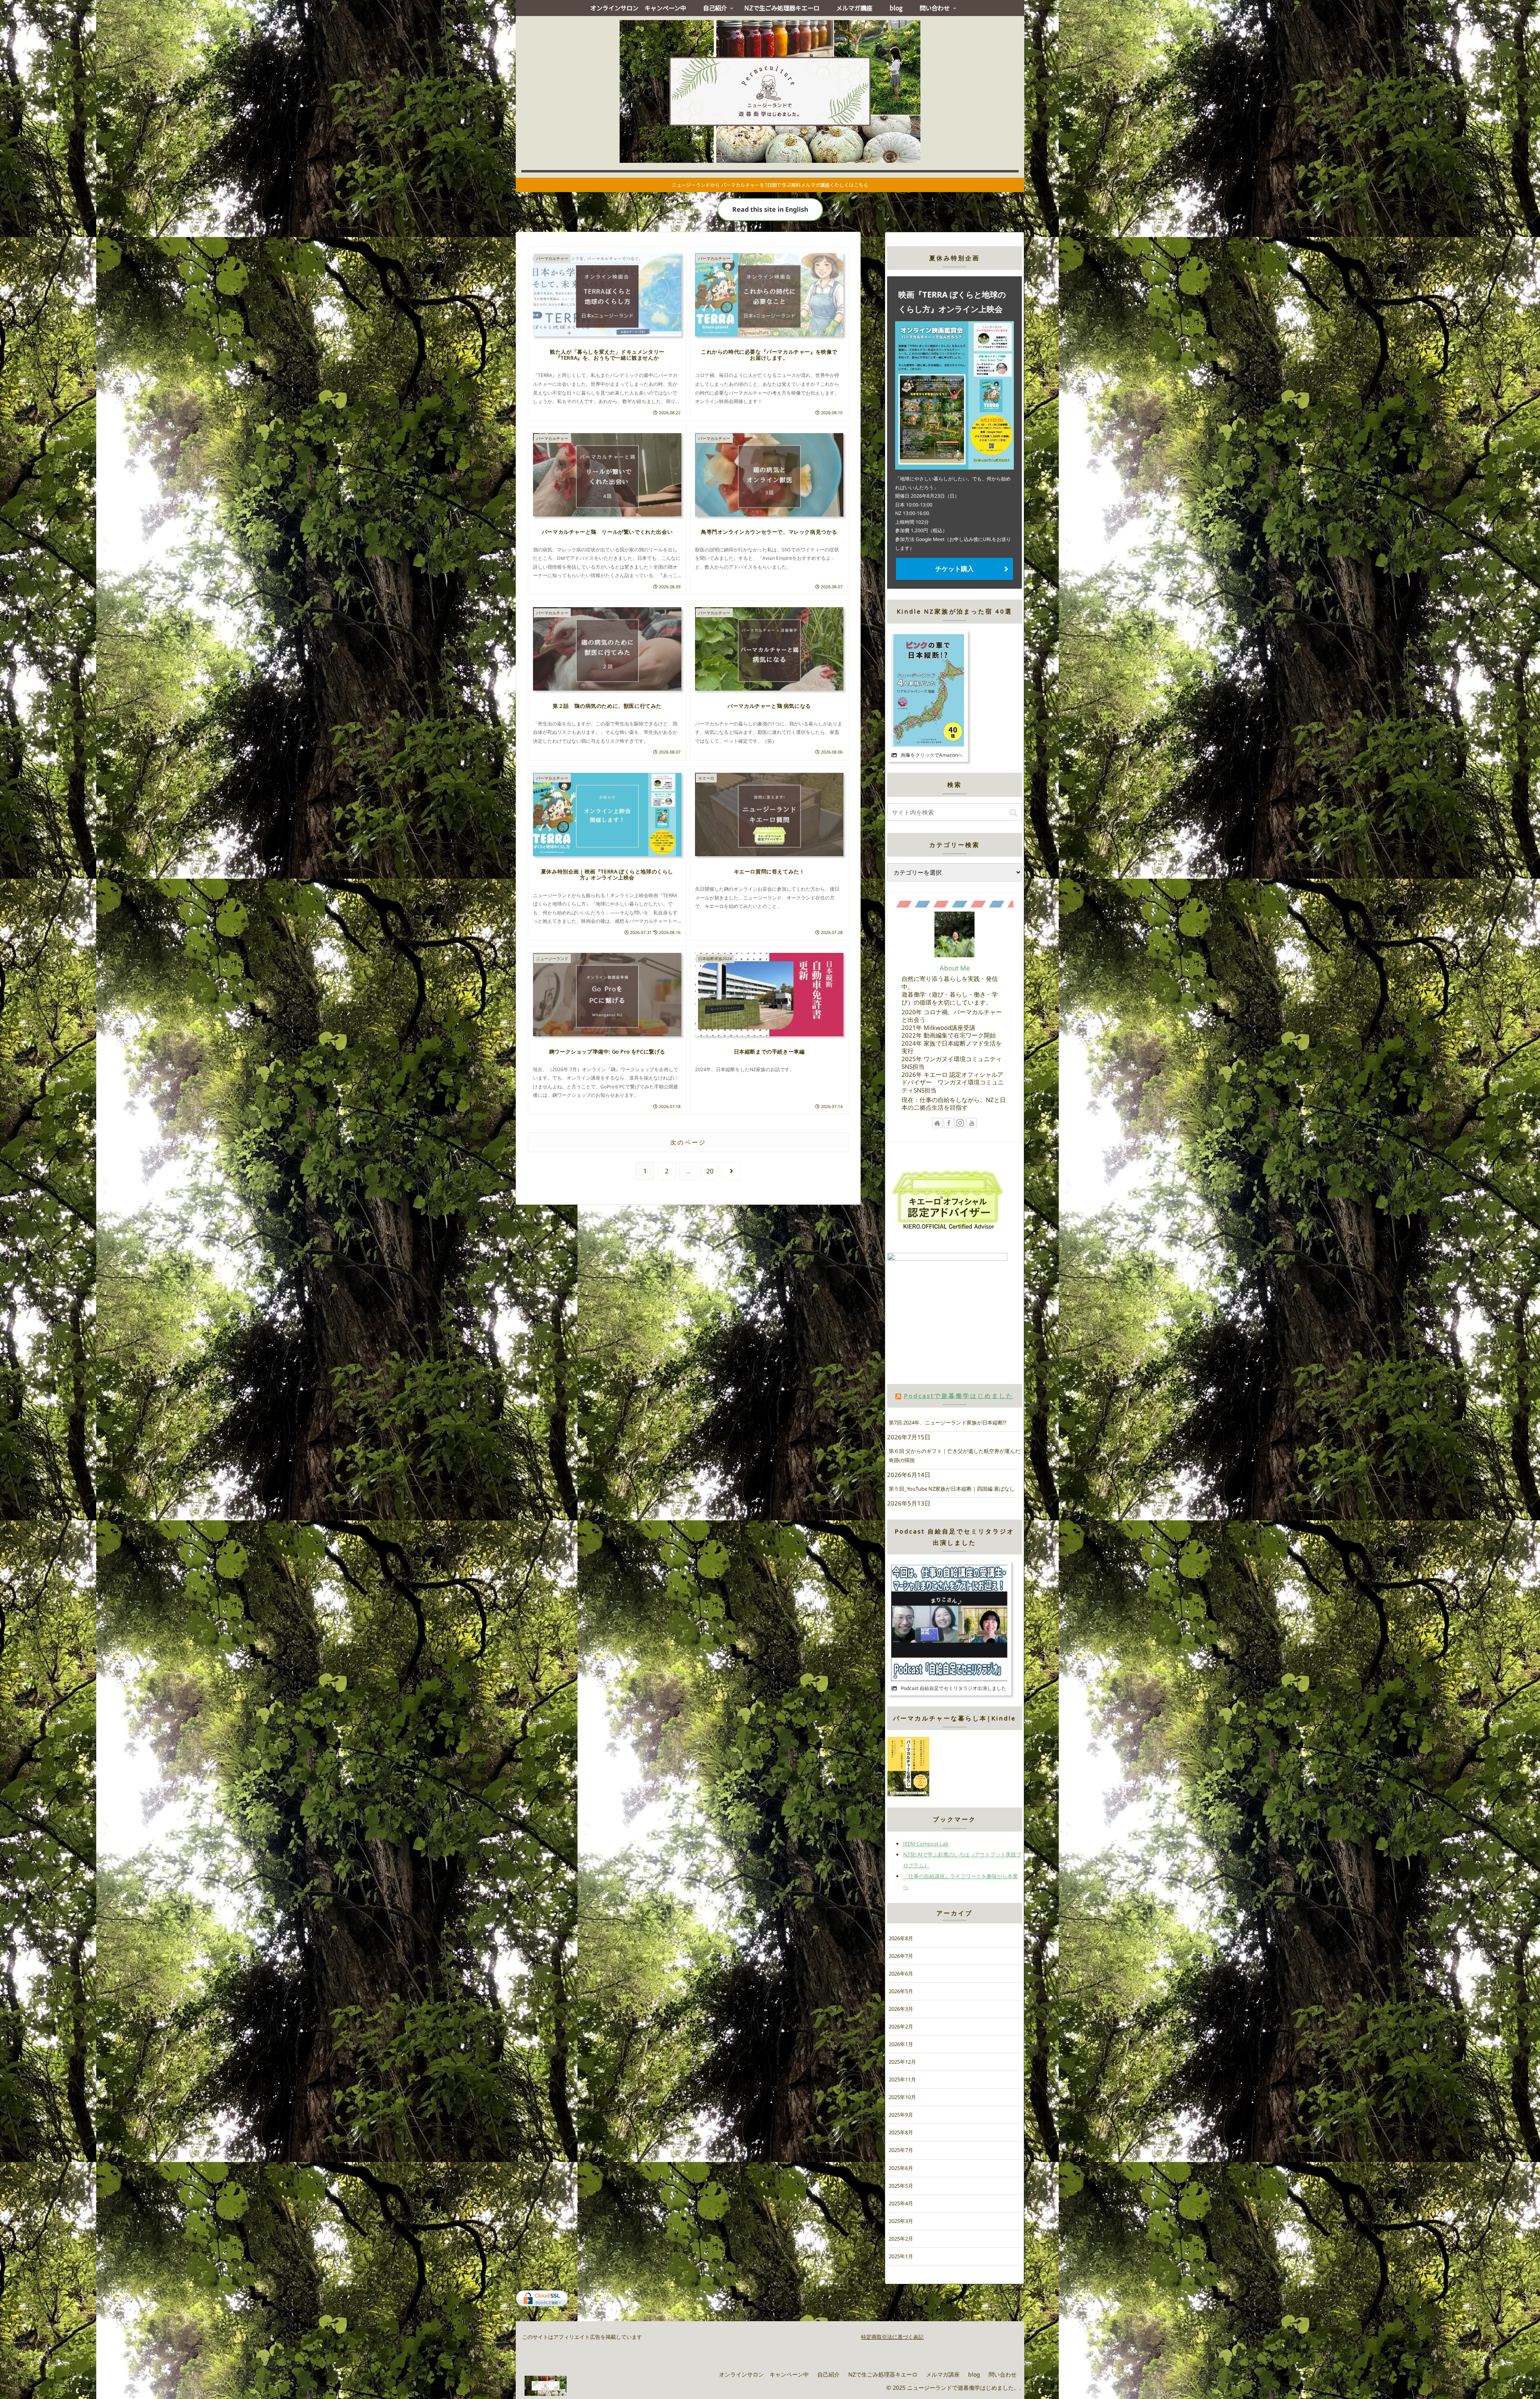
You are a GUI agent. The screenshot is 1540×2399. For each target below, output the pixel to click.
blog (974, 2374)
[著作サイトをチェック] (937, 1123)
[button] (1013, 813)
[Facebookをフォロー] (949, 1123)
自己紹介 (829, 2374)
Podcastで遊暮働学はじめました (959, 1396)
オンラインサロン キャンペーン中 (764, 2374)
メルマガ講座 (943, 2374)
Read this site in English (770, 209)
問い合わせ (1003, 2374)
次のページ (688, 1142)
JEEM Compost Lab (926, 1844)
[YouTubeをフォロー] (972, 1123)
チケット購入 (954, 569)
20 (710, 1171)
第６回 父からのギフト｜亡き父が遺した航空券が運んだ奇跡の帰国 (954, 1456)
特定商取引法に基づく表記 (892, 2337)
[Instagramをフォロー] (960, 1123)
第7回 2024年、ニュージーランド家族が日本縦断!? (948, 1422)
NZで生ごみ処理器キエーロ (883, 2374)
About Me (955, 968)
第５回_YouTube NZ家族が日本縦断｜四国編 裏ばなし (952, 1489)
